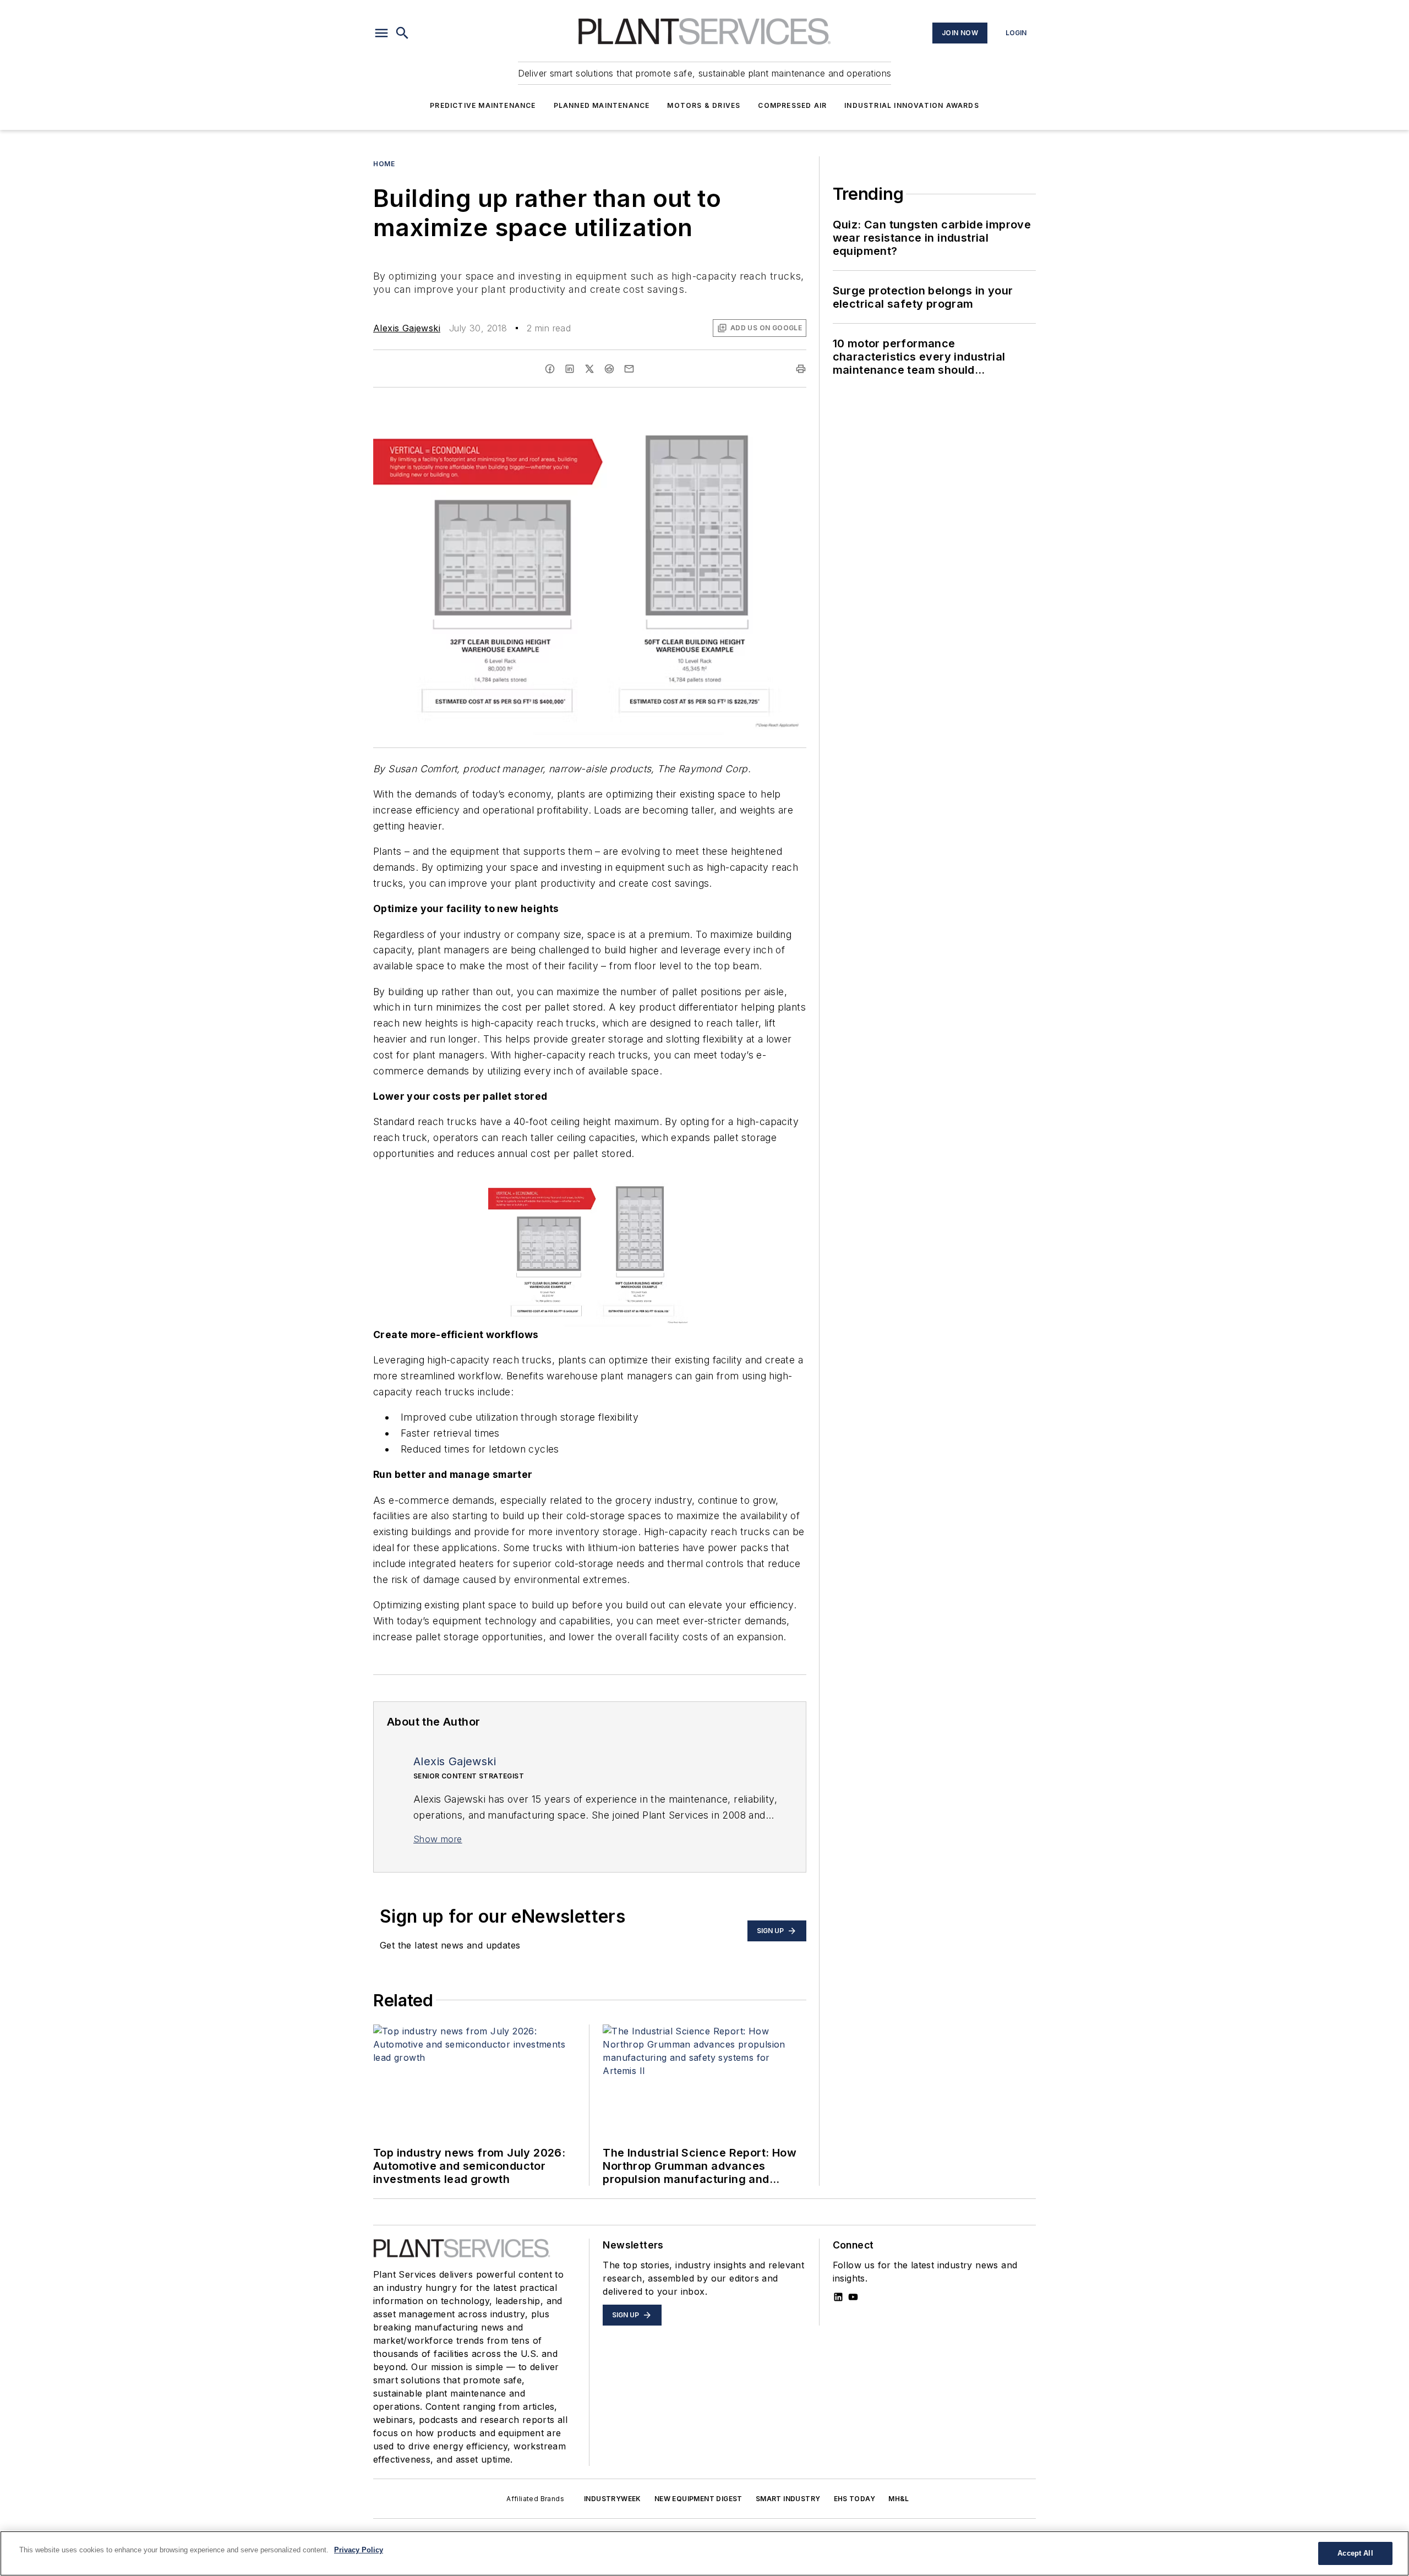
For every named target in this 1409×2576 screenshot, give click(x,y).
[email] (629, 369)
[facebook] (550, 369)
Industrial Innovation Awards (912, 105)
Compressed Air (792, 105)
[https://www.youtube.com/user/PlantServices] (853, 2297)
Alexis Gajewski (407, 328)
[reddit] (609, 369)
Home (384, 164)
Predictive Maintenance (483, 105)
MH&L (899, 2499)
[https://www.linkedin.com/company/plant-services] (838, 2297)
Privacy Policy (359, 2550)
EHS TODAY (855, 2499)
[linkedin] (570, 369)
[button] (381, 33)
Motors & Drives (704, 105)
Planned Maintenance (602, 105)
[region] (704, 2553)
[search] (402, 33)
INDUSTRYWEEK (613, 2499)
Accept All (1355, 2553)
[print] (801, 369)
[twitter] (589, 369)
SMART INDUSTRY (788, 2499)
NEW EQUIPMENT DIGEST (698, 2499)
